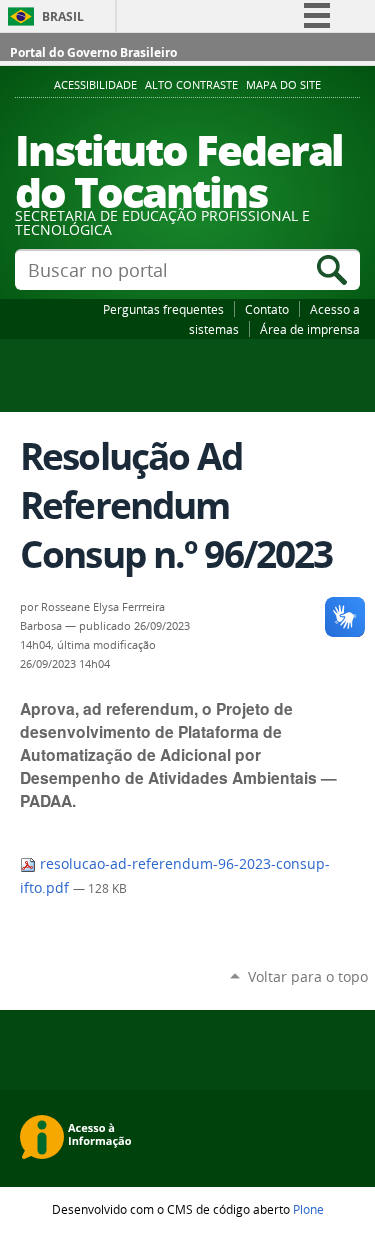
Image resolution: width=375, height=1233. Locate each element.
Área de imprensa (310, 329)
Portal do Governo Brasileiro (93, 52)
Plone (308, 1209)
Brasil (63, 16)
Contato (267, 309)
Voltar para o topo (308, 976)
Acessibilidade (95, 85)
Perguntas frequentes (163, 309)
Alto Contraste (191, 85)
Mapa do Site (283, 85)
